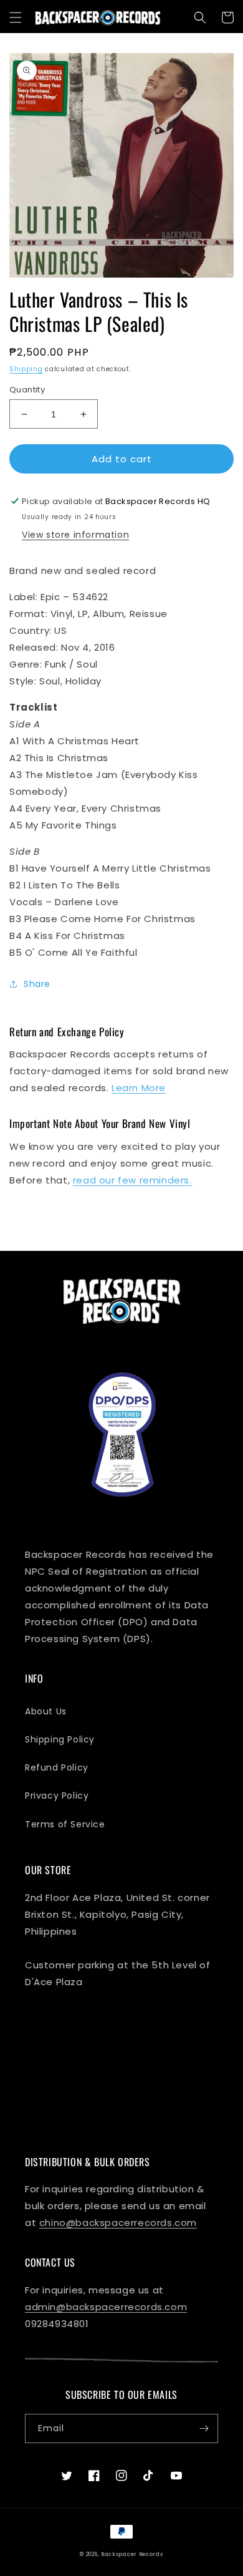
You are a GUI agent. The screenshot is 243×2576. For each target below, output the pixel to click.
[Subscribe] (204, 2428)
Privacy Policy (57, 1796)
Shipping (26, 369)
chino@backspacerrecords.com (118, 2223)
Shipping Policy (60, 1739)
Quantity (27, 390)
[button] (16, 17)
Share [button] (37, 984)
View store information (75, 535)
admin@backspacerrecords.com (106, 2307)
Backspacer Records (132, 2554)
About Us (46, 1711)
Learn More (139, 1088)
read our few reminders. (132, 1180)
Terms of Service (65, 1824)
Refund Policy (57, 1767)
